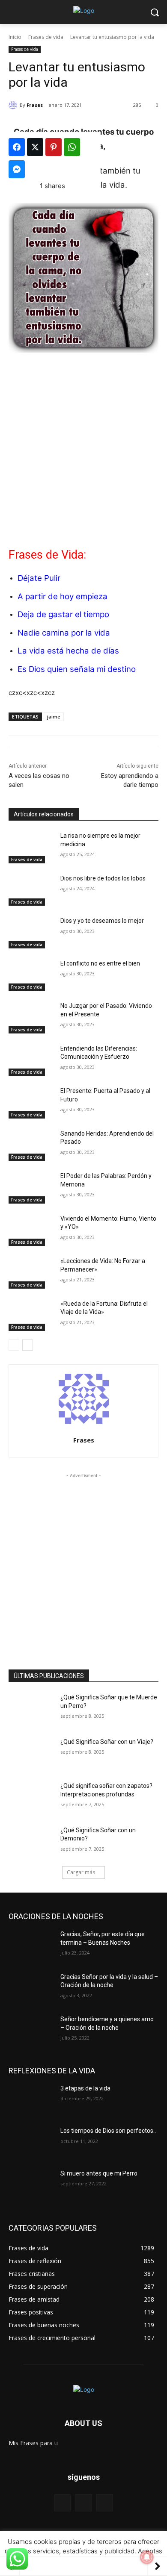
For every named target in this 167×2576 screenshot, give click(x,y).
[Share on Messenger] (17, 169)
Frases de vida (46, 37)
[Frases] (14, 105)
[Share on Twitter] (35, 147)
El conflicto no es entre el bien (100, 963)
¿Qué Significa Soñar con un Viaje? (107, 1742)
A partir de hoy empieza (63, 596)
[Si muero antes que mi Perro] (31, 2185)
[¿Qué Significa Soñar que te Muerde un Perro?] (31, 1709)
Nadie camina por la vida (64, 633)
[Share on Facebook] (17, 147)
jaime (54, 717)
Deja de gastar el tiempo (63, 614)
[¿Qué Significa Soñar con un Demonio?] (31, 1842)
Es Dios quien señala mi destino (77, 669)
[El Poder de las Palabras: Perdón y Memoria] (31, 1188)
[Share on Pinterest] (54, 147)
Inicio (15, 37)
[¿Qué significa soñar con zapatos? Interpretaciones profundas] (31, 1798)
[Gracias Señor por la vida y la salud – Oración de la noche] (31, 1989)
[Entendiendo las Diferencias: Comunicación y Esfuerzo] (31, 1060)
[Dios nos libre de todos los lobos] (31, 890)
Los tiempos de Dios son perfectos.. (108, 2131)
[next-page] (28, 1345)
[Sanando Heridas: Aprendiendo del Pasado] (31, 1145)
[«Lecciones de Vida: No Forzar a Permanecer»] (31, 1273)
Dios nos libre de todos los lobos (103, 878)
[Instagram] (105, 2503)
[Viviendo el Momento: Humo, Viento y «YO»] (31, 1231)
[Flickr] (83, 2503)
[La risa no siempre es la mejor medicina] (31, 848)
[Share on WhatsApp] (72, 147)
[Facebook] (62, 2503)
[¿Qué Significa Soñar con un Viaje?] (31, 1754)
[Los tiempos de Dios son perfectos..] (31, 2143)
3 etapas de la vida (85, 2088)
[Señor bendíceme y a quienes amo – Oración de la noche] (31, 2031)
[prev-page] (14, 1345)
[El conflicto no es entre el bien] (31, 975)
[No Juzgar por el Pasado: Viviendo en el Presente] (31, 1018)
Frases (35, 105)
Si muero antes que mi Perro (99, 2173)
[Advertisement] (83, 447)
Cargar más (81, 1872)
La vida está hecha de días (68, 651)
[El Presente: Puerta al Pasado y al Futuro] (31, 1103)
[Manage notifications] (147, 2557)
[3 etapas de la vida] (31, 2100)
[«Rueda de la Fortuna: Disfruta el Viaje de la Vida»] (31, 1316)
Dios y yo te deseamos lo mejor (102, 921)
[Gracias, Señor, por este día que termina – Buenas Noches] (31, 1946)
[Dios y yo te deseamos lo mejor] (31, 933)
